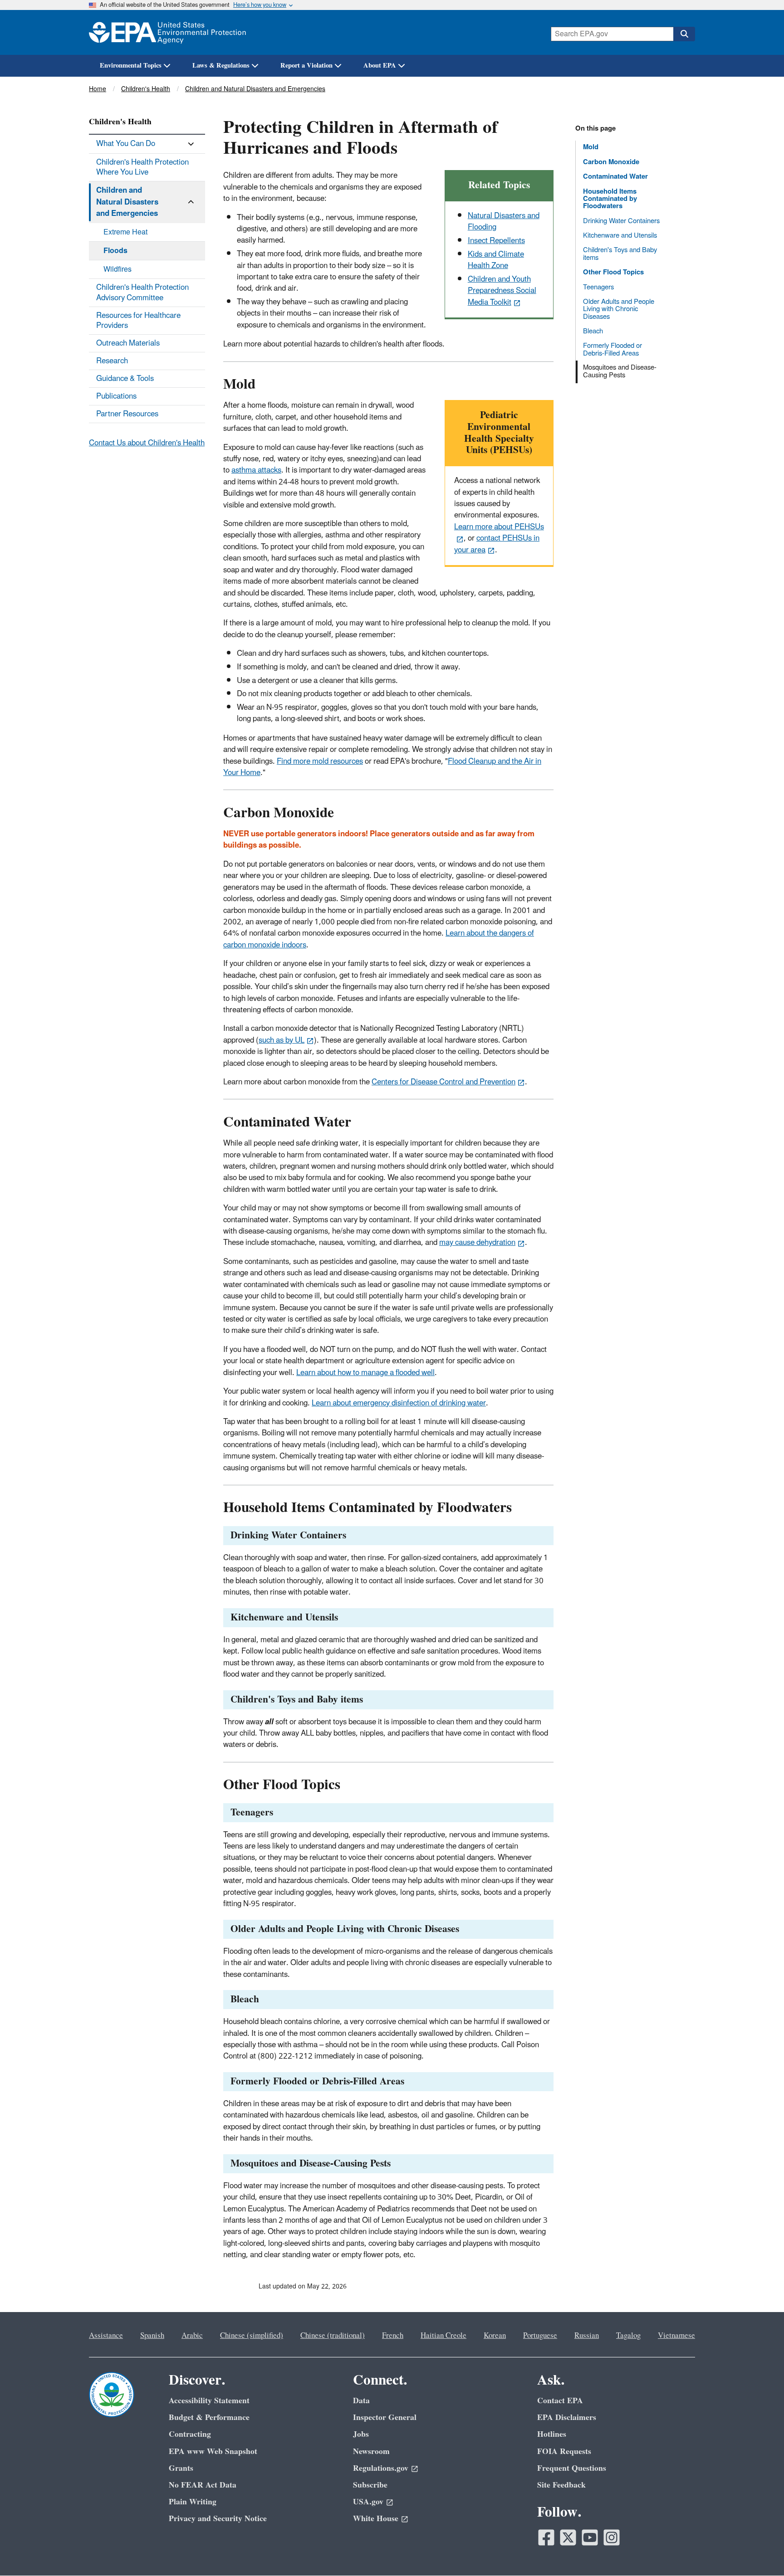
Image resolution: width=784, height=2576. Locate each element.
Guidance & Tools (125, 379)
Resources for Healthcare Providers (138, 321)
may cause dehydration (477, 1243)
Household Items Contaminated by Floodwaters (610, 199)
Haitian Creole (443, 2336)
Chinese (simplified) (252, 2336)
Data (361, 2401)
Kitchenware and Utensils (620, 235)
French (393, 2336)
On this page (595, 129)
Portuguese (540, 2336)
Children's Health (146, 89)
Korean (495, 2336)
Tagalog (628, 2336)
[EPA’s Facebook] (546, 2537)
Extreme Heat (125, 232)
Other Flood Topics (613, 272)
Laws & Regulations (221, 66)
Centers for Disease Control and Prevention (443, 1082)
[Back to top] (759, 2551)
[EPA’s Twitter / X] (568, 2537)
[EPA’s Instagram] (612, 2537)
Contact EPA (560, 2401)
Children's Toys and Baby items (620, 254)
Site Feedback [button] (561, 2485)
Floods (115, 251)
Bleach (593, 331)
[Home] (167, 32)
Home (98, 89)
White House (376, 2519)
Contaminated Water (615, 177)
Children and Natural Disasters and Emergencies (255, 89)
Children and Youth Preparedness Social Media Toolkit (502, 291)
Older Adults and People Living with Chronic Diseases (619, 309)
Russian (587, 2336)
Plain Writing (193, 2502)
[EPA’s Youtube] (590, 2537)
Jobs (361, 2434)
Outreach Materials (128, 343)
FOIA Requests (564, 2452)
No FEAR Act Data (203, 2485)
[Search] (684, 34)
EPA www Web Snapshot (213, 2452)
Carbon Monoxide (611, 162)
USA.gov (368, 2502)
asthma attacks (256, 470)
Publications (116, 396)
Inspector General (385, 2417)
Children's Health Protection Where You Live (142, 167)
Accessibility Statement (209, 2401)
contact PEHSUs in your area (497, 544)
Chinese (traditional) (333, 2336)
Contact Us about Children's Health (147, 443)
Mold (591, 147)
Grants (181, 2468)
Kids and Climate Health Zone (496, 260)
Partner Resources (127, 414)
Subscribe (370, 2485)
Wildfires (118, 269)
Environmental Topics (131, 66)
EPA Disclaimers (567, 2417)
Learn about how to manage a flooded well (365, 1373)
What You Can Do (126, 144)
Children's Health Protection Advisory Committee (142, 293)
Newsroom (371, 2452)
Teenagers (598, 287)
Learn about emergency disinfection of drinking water (399, 1403)
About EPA (380, 66)
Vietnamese (676, 2336)
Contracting (190, 2434)
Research (112, 361)
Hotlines (552, 2434)
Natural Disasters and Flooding (504, 222)
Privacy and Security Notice (218, 2519)
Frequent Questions (572, 2468)
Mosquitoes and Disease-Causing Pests (620, 371)
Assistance (106, 2336)
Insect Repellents (496, 241)
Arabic (192, 2336)
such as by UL (282, 1040)
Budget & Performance (209, 2417)
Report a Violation (306, 66)
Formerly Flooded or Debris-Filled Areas (612, 349)
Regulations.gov (381, 2468)
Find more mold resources (320, 761)
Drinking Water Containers (621, 221)
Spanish (152, 2336)
